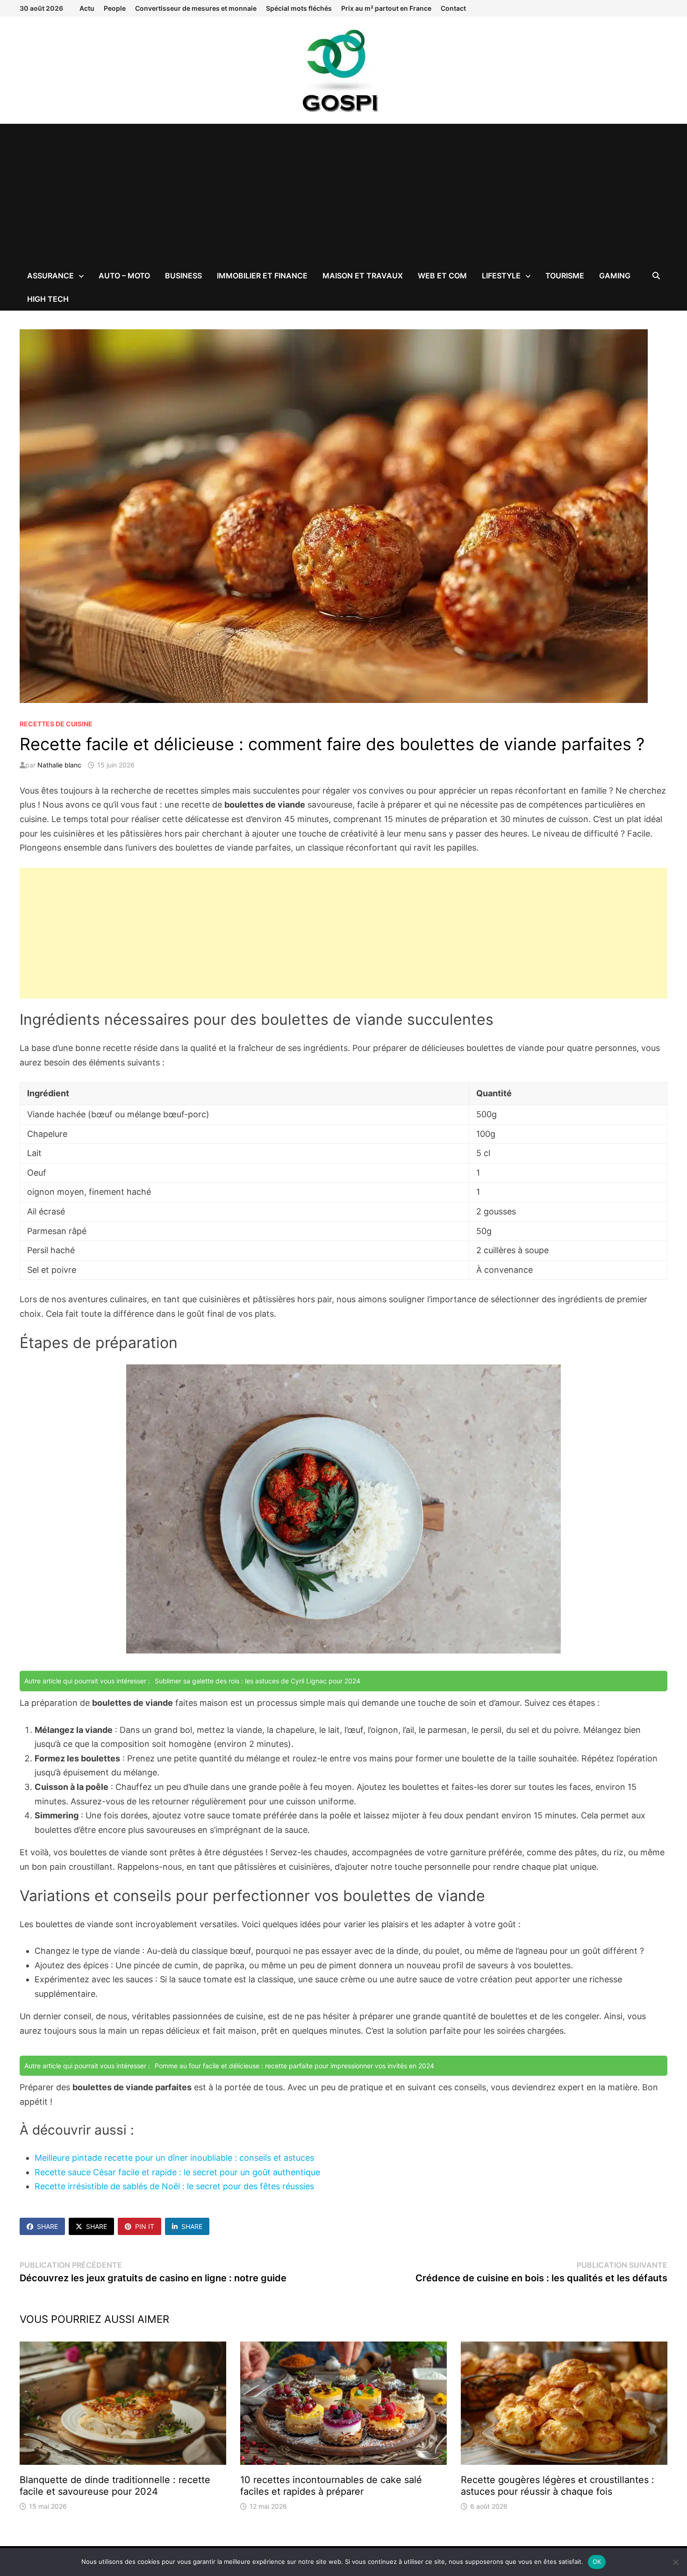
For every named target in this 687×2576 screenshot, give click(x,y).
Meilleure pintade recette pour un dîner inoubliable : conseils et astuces (174, 2158)
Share (47, 2226)
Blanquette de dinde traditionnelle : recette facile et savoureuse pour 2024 (115, 2486)
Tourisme (565, 276)
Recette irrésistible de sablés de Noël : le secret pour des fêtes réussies (174, 2186)
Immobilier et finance (262, 276)
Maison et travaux (363, 276)
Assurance (50, 276)
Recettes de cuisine (56, 724)
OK (597, 2562)
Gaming (615, 276)
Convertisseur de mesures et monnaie (196, 8)
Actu (87, 8)
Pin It (145, 2226)
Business (183, 276)
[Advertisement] (343, 194)
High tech (48, 299)
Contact (453, 8)
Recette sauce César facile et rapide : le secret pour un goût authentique (177, 2172)
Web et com (442, 276)
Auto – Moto (124, 276)
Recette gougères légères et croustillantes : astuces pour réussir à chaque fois (558, 2486)
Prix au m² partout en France (386, 8)
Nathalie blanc (59, 765)
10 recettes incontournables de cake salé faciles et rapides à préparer (331, 2486)
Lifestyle (501, 276)
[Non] (675, 2562)
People (115, 8)
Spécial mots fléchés (299, 8)
